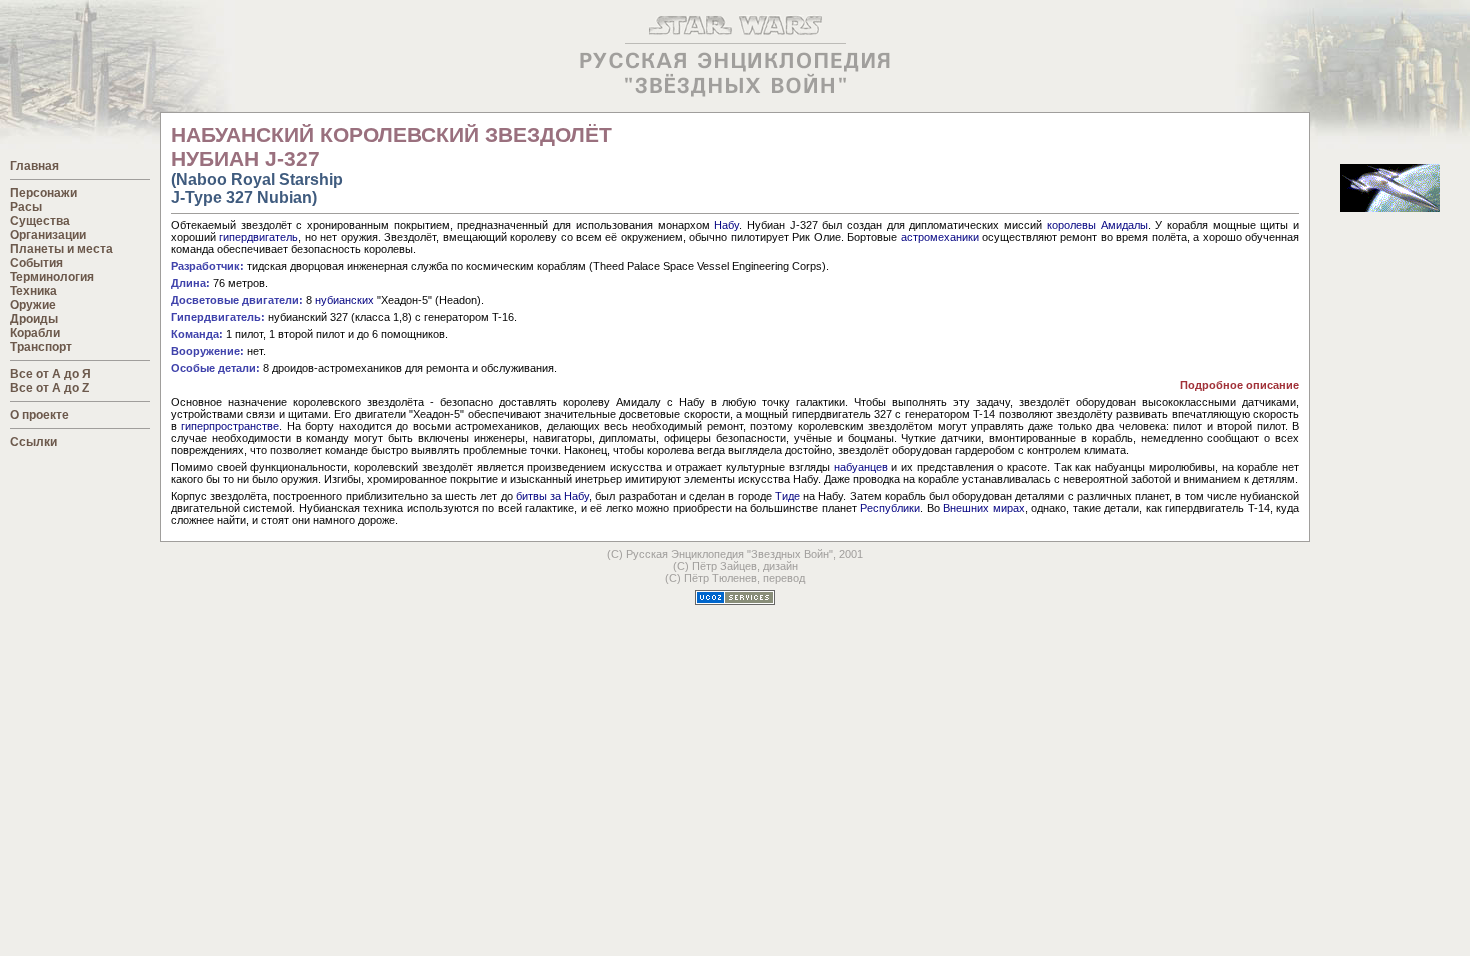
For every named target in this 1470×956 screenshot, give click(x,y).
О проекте (39, 415)
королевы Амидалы (1097, 225)
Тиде (787, 496)
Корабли (35, 333)
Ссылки (33, 442)
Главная (34, 166)
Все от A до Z (49, 388)
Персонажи (43, 193)
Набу (726, 225)
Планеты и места (61, 249)
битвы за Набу (552, 496)
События (36, 263)
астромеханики (940, 237)
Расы (26, 207)
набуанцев (861, 467)
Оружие (33, 305)
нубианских (344, 300)
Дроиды (34, 319)
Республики (890, 508)
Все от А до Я (50, 374)
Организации (48, 235)
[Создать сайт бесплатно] (735, 599)
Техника (33, 291)
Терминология (52, 277)
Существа (40, 221)
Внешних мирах (983, 508)
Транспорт (41, 347)
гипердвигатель (258, 237)
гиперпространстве (230, 426)
